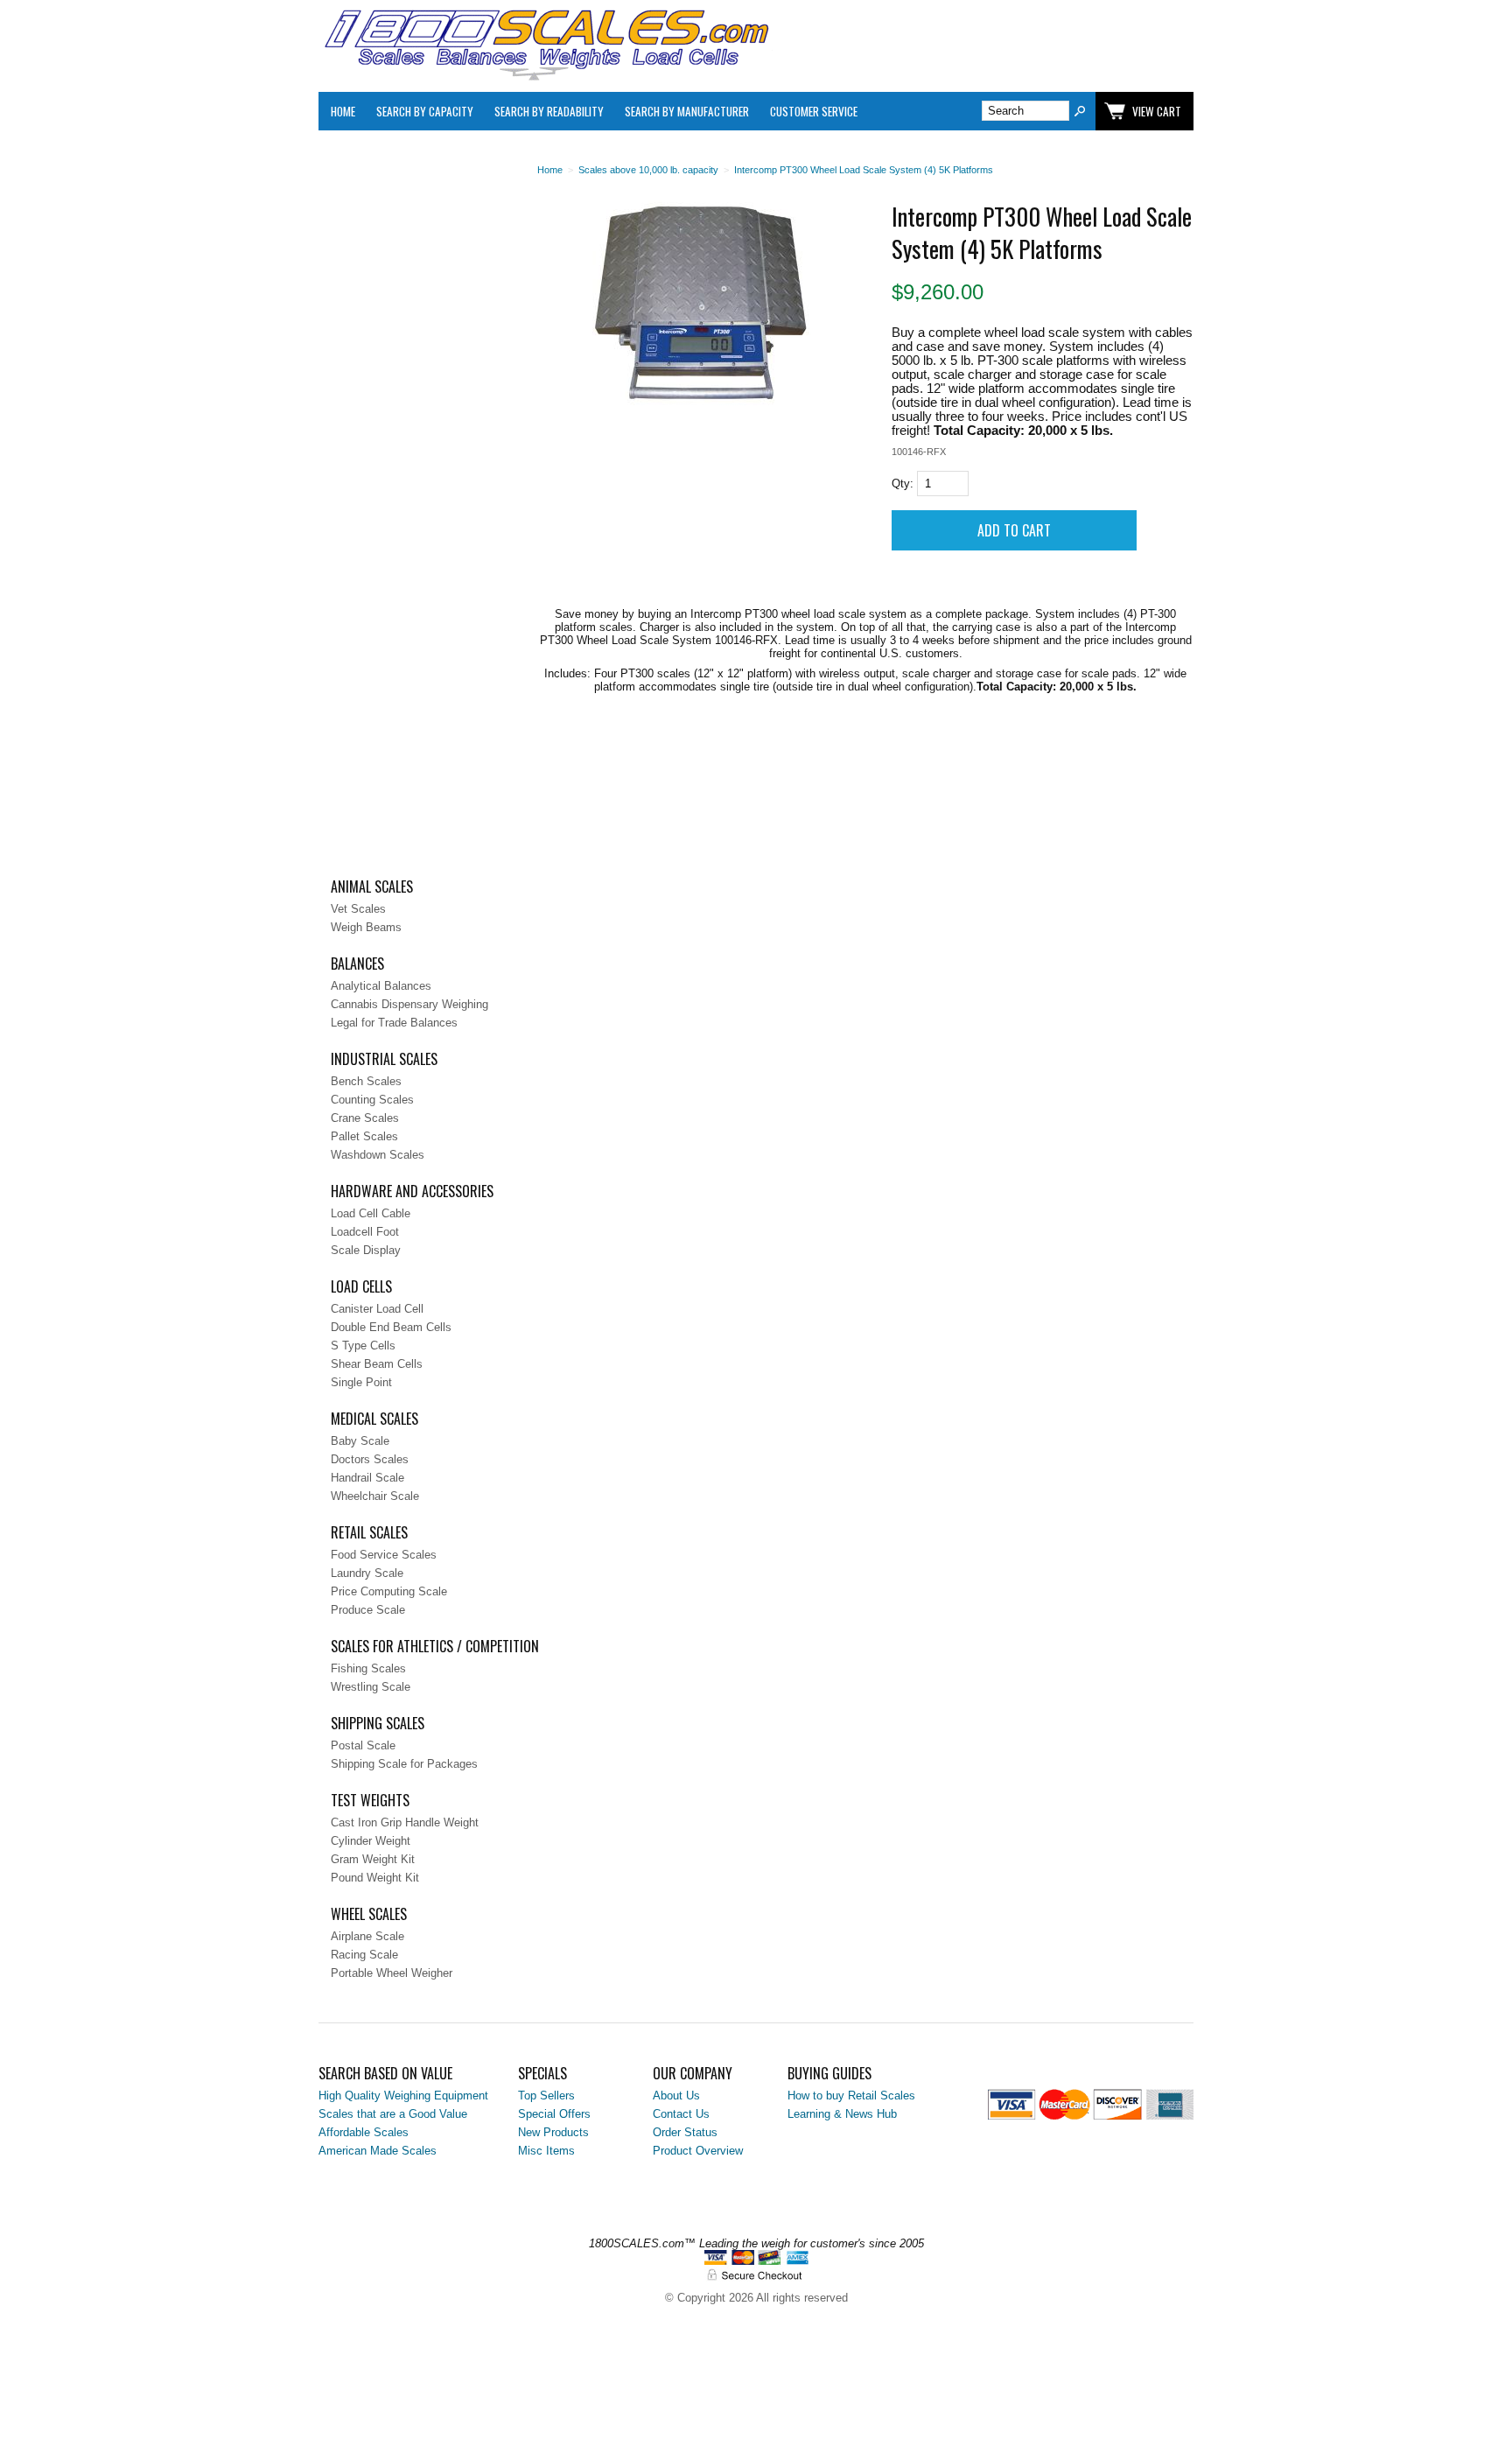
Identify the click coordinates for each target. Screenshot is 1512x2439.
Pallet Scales (364, 1136)
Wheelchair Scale (375, 1496)
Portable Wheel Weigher (392, 1973)
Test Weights (370, 1800)
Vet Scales (358, 909)
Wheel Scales (369, 1914)
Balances (357, 964)
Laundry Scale (367, 1573)
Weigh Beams (366, 927)
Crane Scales (365, 1118)
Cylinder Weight (371, 1841)
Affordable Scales (364, 2132)
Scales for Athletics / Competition (435, 1646)
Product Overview (698, 2151)
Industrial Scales (384, 1059)
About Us (676, 2096)
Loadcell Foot (365, 1232)
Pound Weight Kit (375, 1878)
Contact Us (681, 2114)
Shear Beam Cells (377, 1364)
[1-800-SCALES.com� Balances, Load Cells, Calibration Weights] (546, 77)
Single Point (361, 1382)
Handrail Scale (367, 1478)
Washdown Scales (378, 1155)
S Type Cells (363, 1346)
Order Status (685, 2132)
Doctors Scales (370, 1459)
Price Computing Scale (389, 1591)
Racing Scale (364, 1955)
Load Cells (361, 1286)
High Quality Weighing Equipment (403, 2096)
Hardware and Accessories (412, 1191)
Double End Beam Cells (391, 1327)
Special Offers (554, 2114)
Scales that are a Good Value (393, 2114)
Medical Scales (374, 1419)
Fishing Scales (368, 1668)
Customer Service (814, 111)
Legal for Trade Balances (394, 1023)
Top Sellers (546, 2096)
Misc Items (546, 2151)
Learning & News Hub (842, 2114)
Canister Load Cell (377, 1309)
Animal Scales (372, 887)
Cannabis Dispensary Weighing (409, 1004)
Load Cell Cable (371, 1213)
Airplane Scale (367, 1936)
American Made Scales (378, 2151)
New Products (553, 2132)
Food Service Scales (384, 1555)
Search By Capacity (425, 111)
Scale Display (366, 1250)
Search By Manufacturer (687, 111)
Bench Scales (366, 1081)
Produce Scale (368, 1610)
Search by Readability (549, 111)
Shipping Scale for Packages (404, 1764)
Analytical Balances (381, 986)
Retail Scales (369, 1532)
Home (343, 111)
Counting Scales (372, 1100)
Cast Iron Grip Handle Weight (405, 1822)
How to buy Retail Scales (851, 2096)
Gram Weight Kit (373, 1859)
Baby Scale (360, 1441)
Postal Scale (363, 1745)
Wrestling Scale (371, 1687)
